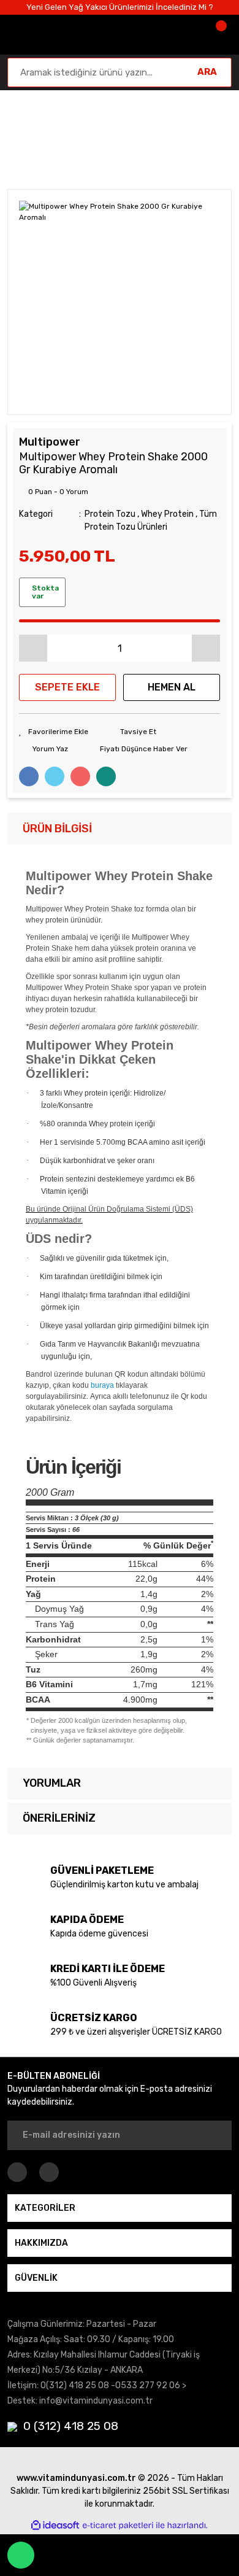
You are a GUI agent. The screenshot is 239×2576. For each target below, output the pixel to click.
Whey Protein (167, 514)
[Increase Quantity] (206, 648)
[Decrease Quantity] (33, 648)
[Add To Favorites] (54, 732)
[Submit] (214, 2135)
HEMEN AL (172, 687)
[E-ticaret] (118, 2526)
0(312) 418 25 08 (75, 2385)
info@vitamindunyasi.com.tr (96, 2401)
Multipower (50, 442)
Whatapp (21, 2555)
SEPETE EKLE (67, 687)
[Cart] (219, 35)
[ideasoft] (55, 2526)
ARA (207, 72)
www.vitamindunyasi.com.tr (76, 2478)
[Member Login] (183, 35)
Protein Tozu (110, 514)
